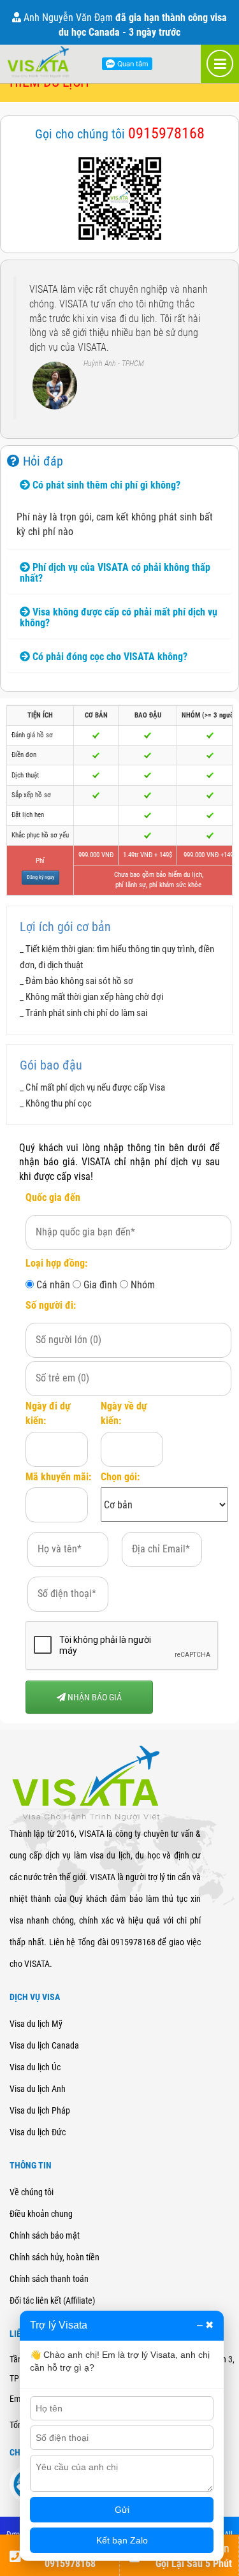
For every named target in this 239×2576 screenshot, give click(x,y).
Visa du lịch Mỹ (36, 2024)
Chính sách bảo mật (45, 2235)
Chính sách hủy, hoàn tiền (54, 2257)
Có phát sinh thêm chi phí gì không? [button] (105, 485)
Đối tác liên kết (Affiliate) (52, 2300)
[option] (119, 349)
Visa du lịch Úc (35, 2067)
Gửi (122, 2510)
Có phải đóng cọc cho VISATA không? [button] (109, 657)
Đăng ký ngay (40, 877)
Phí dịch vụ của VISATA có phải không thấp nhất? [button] (115, 573)
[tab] (119, 485)
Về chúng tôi (32, 2192)
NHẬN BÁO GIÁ (94, 1697)
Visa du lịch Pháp (40, 2110)
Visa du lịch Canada (44, 2045)
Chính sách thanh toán (49, 2279)
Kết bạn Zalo (122, 2540)
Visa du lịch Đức (38, 2132)
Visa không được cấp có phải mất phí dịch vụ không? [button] (119, 618)
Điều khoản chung (41, 2214)
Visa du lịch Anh (38, 2089)
